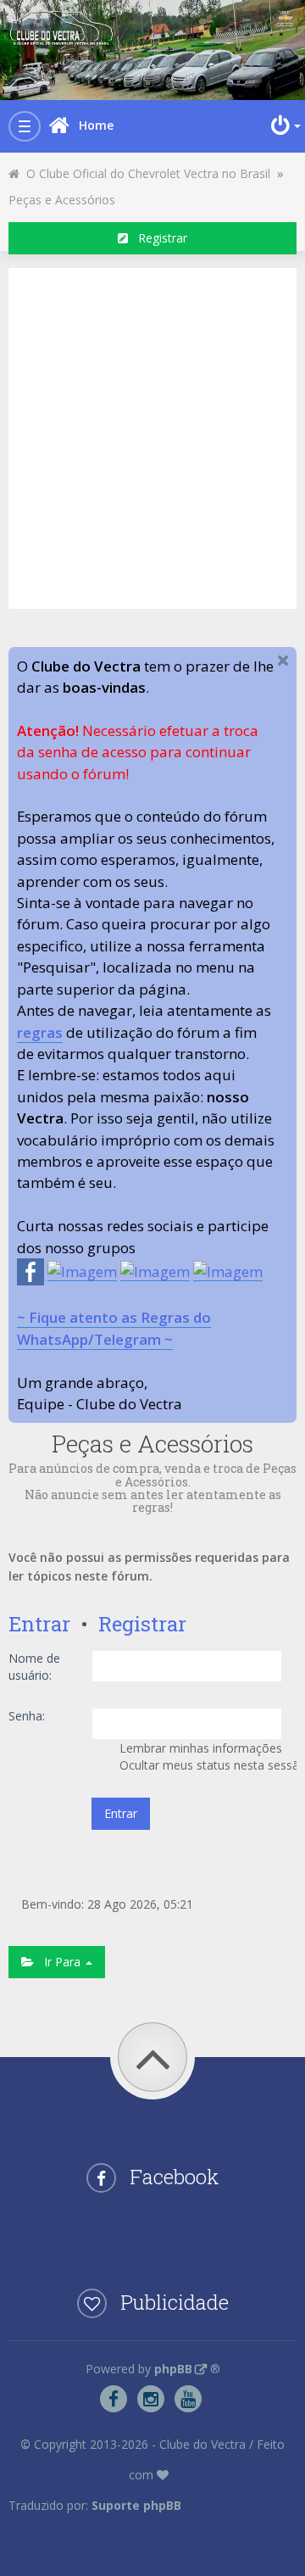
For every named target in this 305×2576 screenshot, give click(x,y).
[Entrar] (284, 125)
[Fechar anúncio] (283, 661)
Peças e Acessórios (62, 200)
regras (40, 1032)
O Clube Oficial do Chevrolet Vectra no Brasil (145, 173)
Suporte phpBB (136, 2505)
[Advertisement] (152, 436)
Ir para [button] (59, 1962)
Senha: (27, 1716)
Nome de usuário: (34, 1667)
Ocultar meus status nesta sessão (206, 1765)
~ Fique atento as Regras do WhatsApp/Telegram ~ (114, 1328)
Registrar (158, 238)
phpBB (173, 2369)
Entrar (39, 1624)
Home (96, 125)
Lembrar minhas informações (199, 1748)
